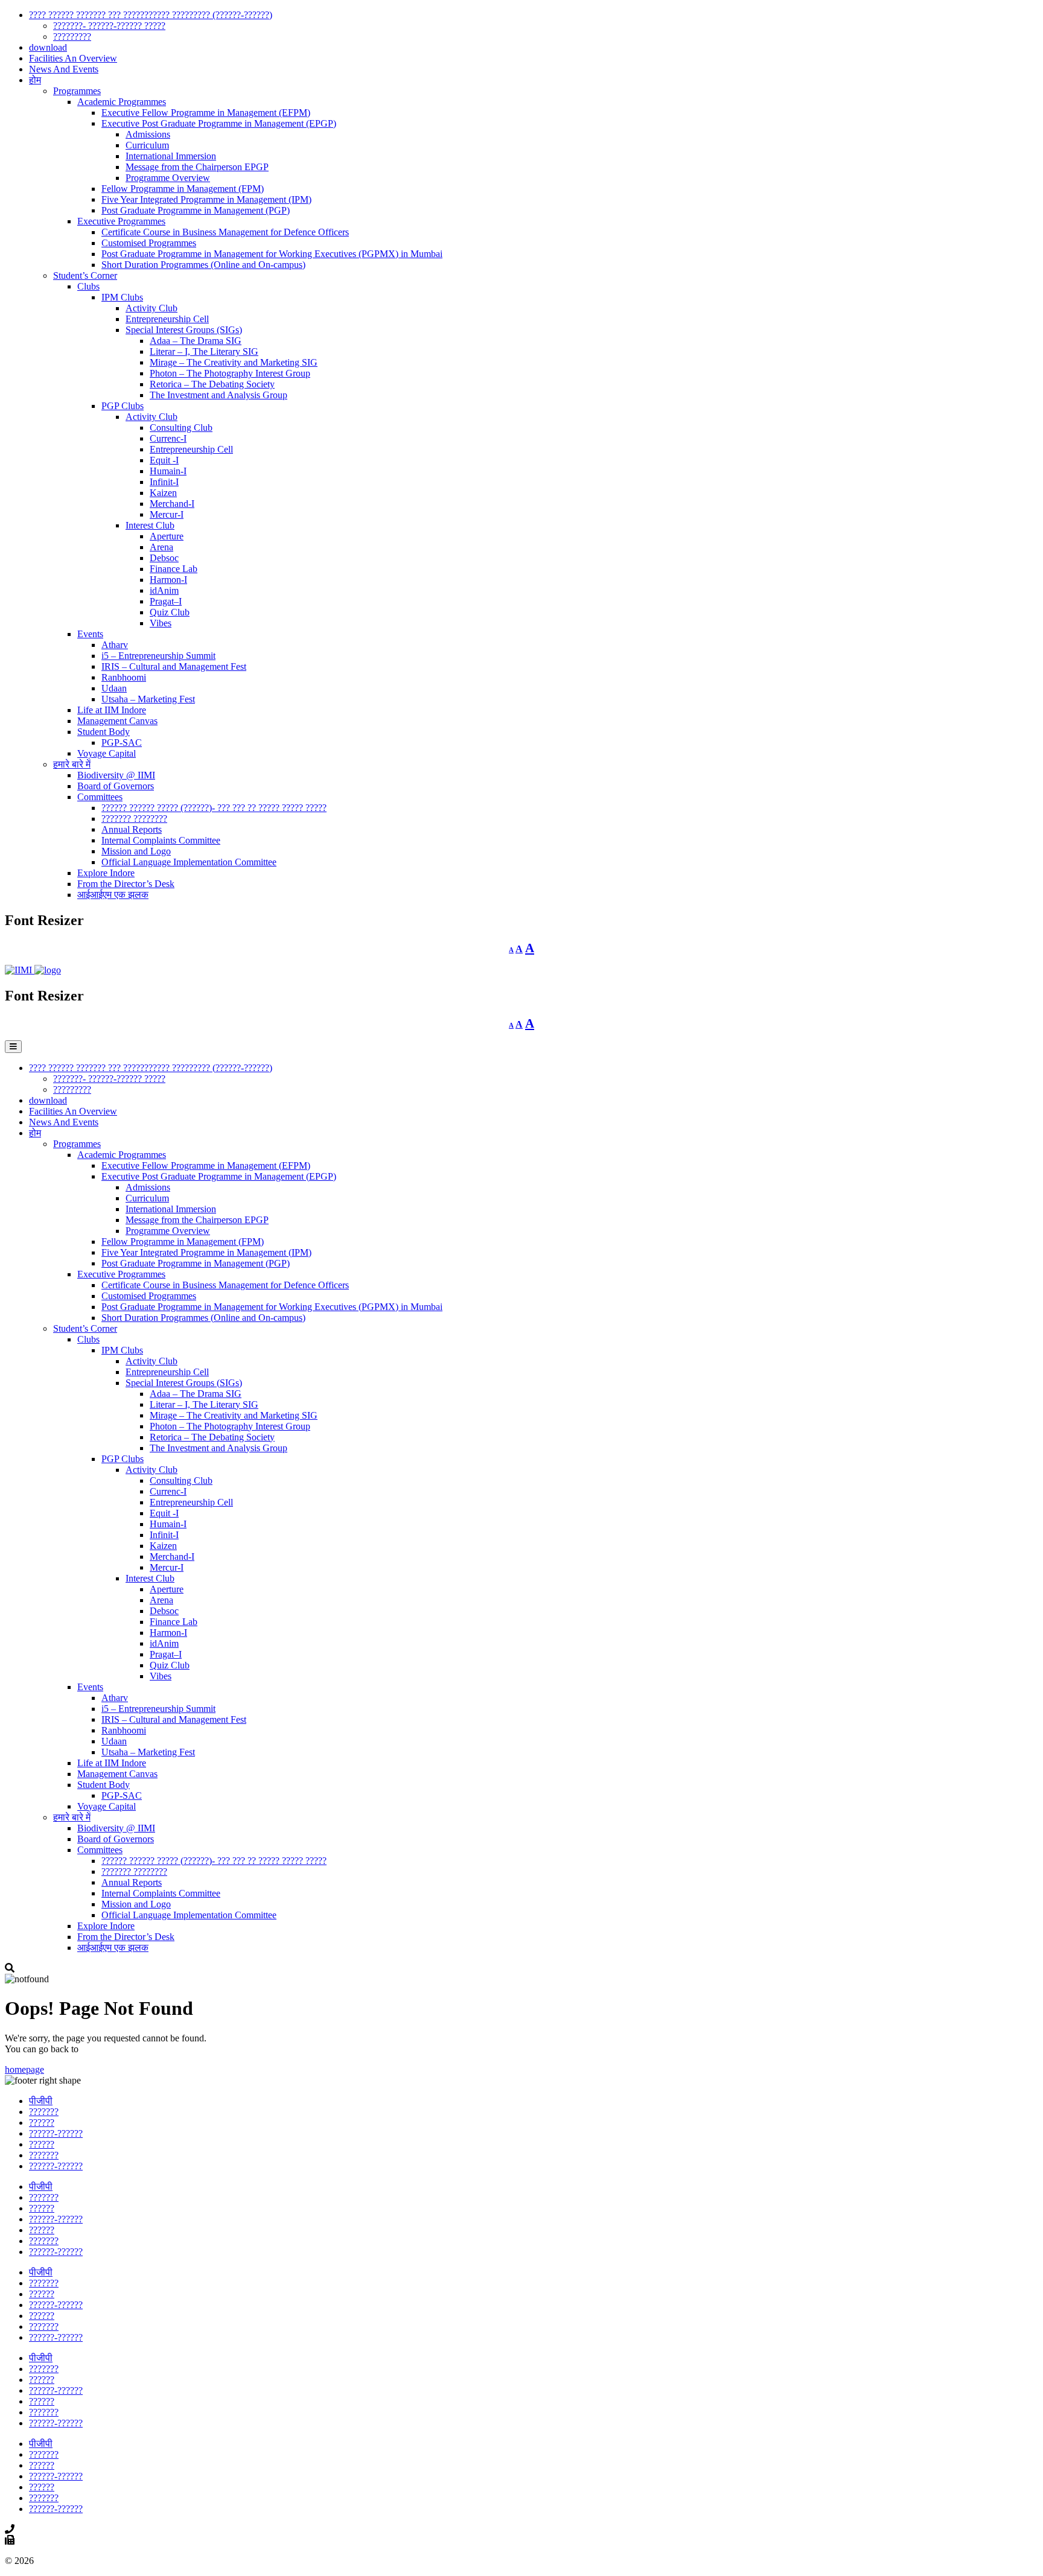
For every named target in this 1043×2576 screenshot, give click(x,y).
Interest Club (150, 525)
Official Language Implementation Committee (189, 862)
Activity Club (152, 308)
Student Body (104, 732)
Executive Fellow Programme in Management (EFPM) (206, 113)
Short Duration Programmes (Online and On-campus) (203, 265)
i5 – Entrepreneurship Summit (158, 656)
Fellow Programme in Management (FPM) (183, 189)
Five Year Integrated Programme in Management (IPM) (206, 199)
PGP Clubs (123, 406)
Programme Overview (168, 178)
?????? (42, 2123)
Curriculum (147, 145)
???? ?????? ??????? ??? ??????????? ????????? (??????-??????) (151, 15)
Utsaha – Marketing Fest (148, 699)
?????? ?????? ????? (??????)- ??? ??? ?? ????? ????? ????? (214, 808)
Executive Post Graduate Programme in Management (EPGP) (219, 123)
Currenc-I (168, 438)
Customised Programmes (149, 243)
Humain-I (168, 471)
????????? (72, 37)
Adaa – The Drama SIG (196, 341)
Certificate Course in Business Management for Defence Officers (225, 232)
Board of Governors (116, 786)
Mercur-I (167, 514)
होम (35, 80)
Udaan (114, 688)
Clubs (88, 286)
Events (90, 634)
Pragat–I (166, 601)
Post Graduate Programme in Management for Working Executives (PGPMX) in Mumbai (272, 254)
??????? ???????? (134, 819)
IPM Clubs (122, 297)
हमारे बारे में (72, 764)
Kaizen (163, 493)
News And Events (64, 69)
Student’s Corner (85, 275)
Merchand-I (172, 504)
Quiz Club (170, 612)
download (48, 47)
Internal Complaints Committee (161, 840)
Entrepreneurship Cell (167, 319)
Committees (100, 797)
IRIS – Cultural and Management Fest (174, 666)
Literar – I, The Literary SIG (204, 351)
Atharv (115, 645)
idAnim (164, 590)
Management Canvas (117, 721)
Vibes (161, 623)
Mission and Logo (136, 851)
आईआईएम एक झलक (113, 895)
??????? (44, 2112)
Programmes (77, 91)
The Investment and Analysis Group (218, 395)
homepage (24, 2069)
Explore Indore (106, 873)
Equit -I (164, 460)
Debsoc (164, 558)
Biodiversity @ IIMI (116, 775)
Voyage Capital (107, 753)
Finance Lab (174, 569)
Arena (161, 547)
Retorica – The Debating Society (212, 384)
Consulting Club (181, 428)
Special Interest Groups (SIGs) (184, 330)
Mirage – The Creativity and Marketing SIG (234, 362)
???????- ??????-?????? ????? (109, 26)
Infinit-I (164, 482)
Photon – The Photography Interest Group (230, 373)
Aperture (167, 536)
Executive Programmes (121, 221)
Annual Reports (132, 829)
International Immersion (171, 156)
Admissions (148, 134)
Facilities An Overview (73, 58)
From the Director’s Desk (126, 884)
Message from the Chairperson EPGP (197, 167)
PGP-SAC (122, 743)
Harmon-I (168, 580)
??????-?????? (56, 2133)
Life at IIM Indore (112, 710)
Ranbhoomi (124, 677)
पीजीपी (41, 2101)
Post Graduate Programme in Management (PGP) (196, 210)
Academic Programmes (122, 102)
